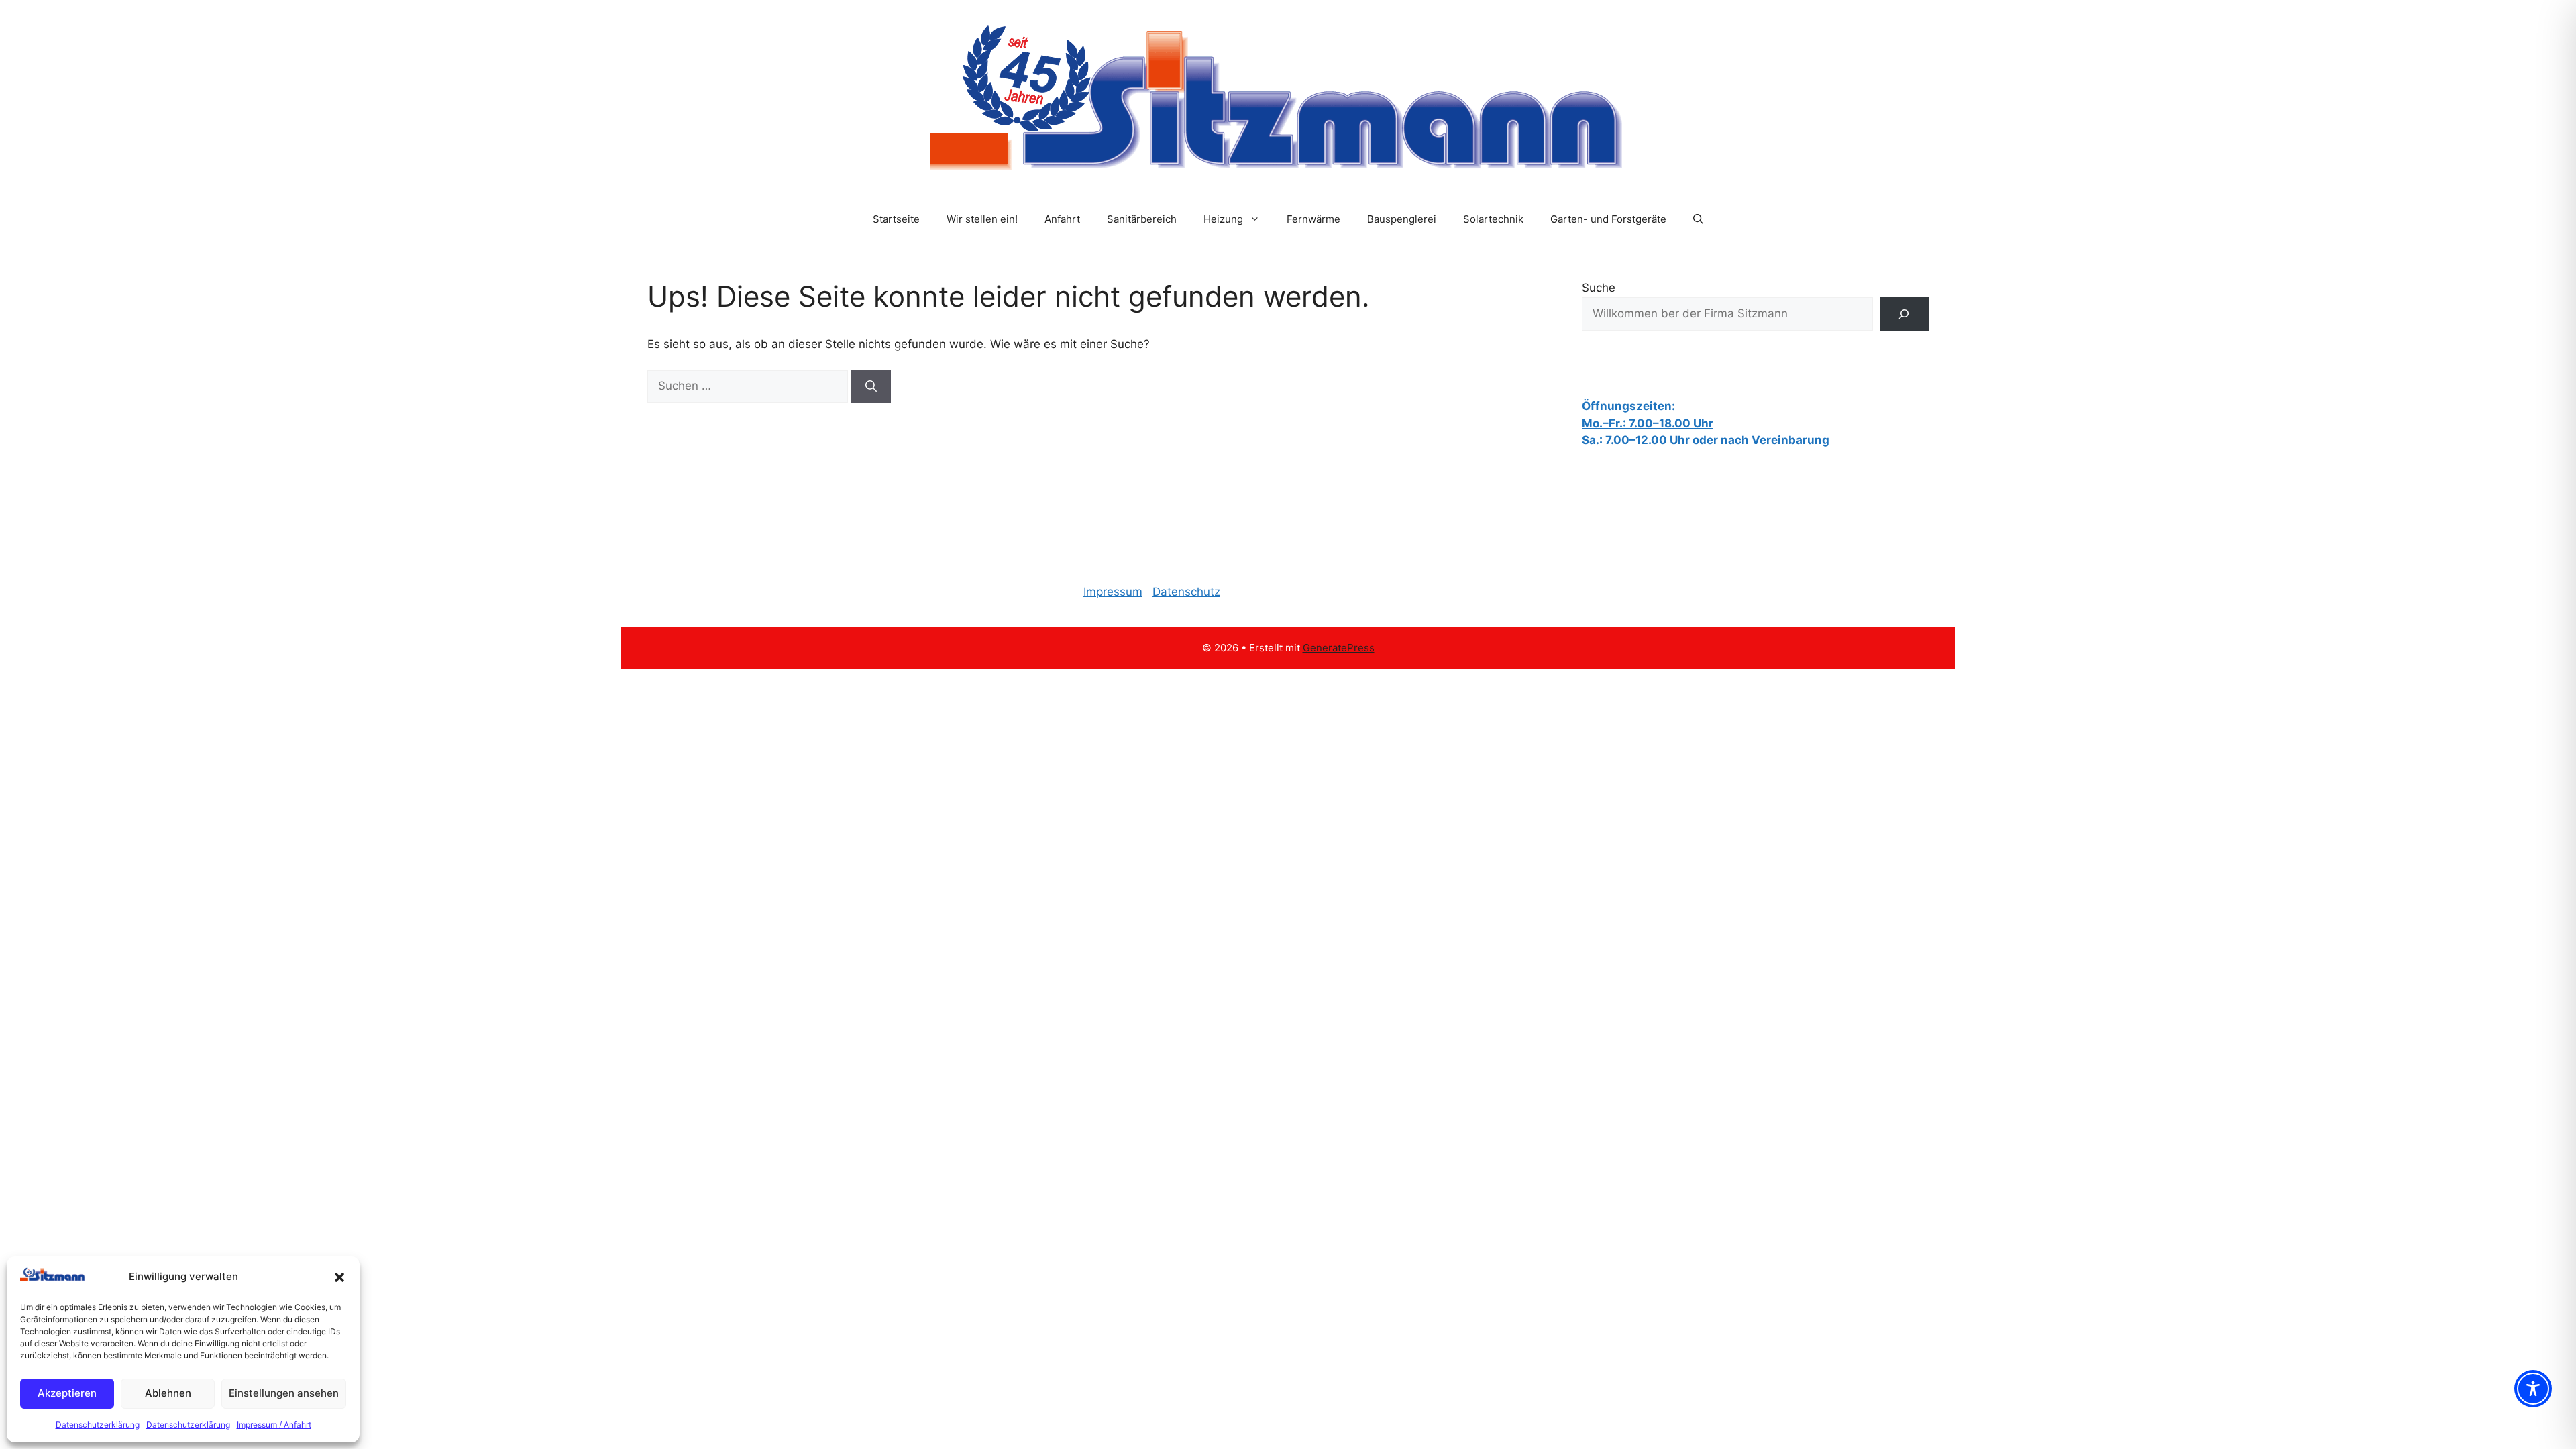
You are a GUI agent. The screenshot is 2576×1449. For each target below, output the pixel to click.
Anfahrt (1062, 219)
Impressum (1113, 592)
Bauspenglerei (1402, 219)
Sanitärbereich (1142, 219)
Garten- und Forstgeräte (1608, 219)
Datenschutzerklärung (98, 1425)
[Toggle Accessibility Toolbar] (2533, 1389)
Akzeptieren (67, 1393)
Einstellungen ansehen (284, 1393)
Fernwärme (1313, 219)
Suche (1599, 288)
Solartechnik (1493, 219)
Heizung (1223, 219)
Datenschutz (1186, 592)
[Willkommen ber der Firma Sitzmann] (1904, 314)
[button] (339, 1277)
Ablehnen (168, 1393)
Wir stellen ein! (982, 219)
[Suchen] (871, 386)
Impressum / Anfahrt (274, 1425)
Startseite (896, 219)
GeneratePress (1339, 648)
